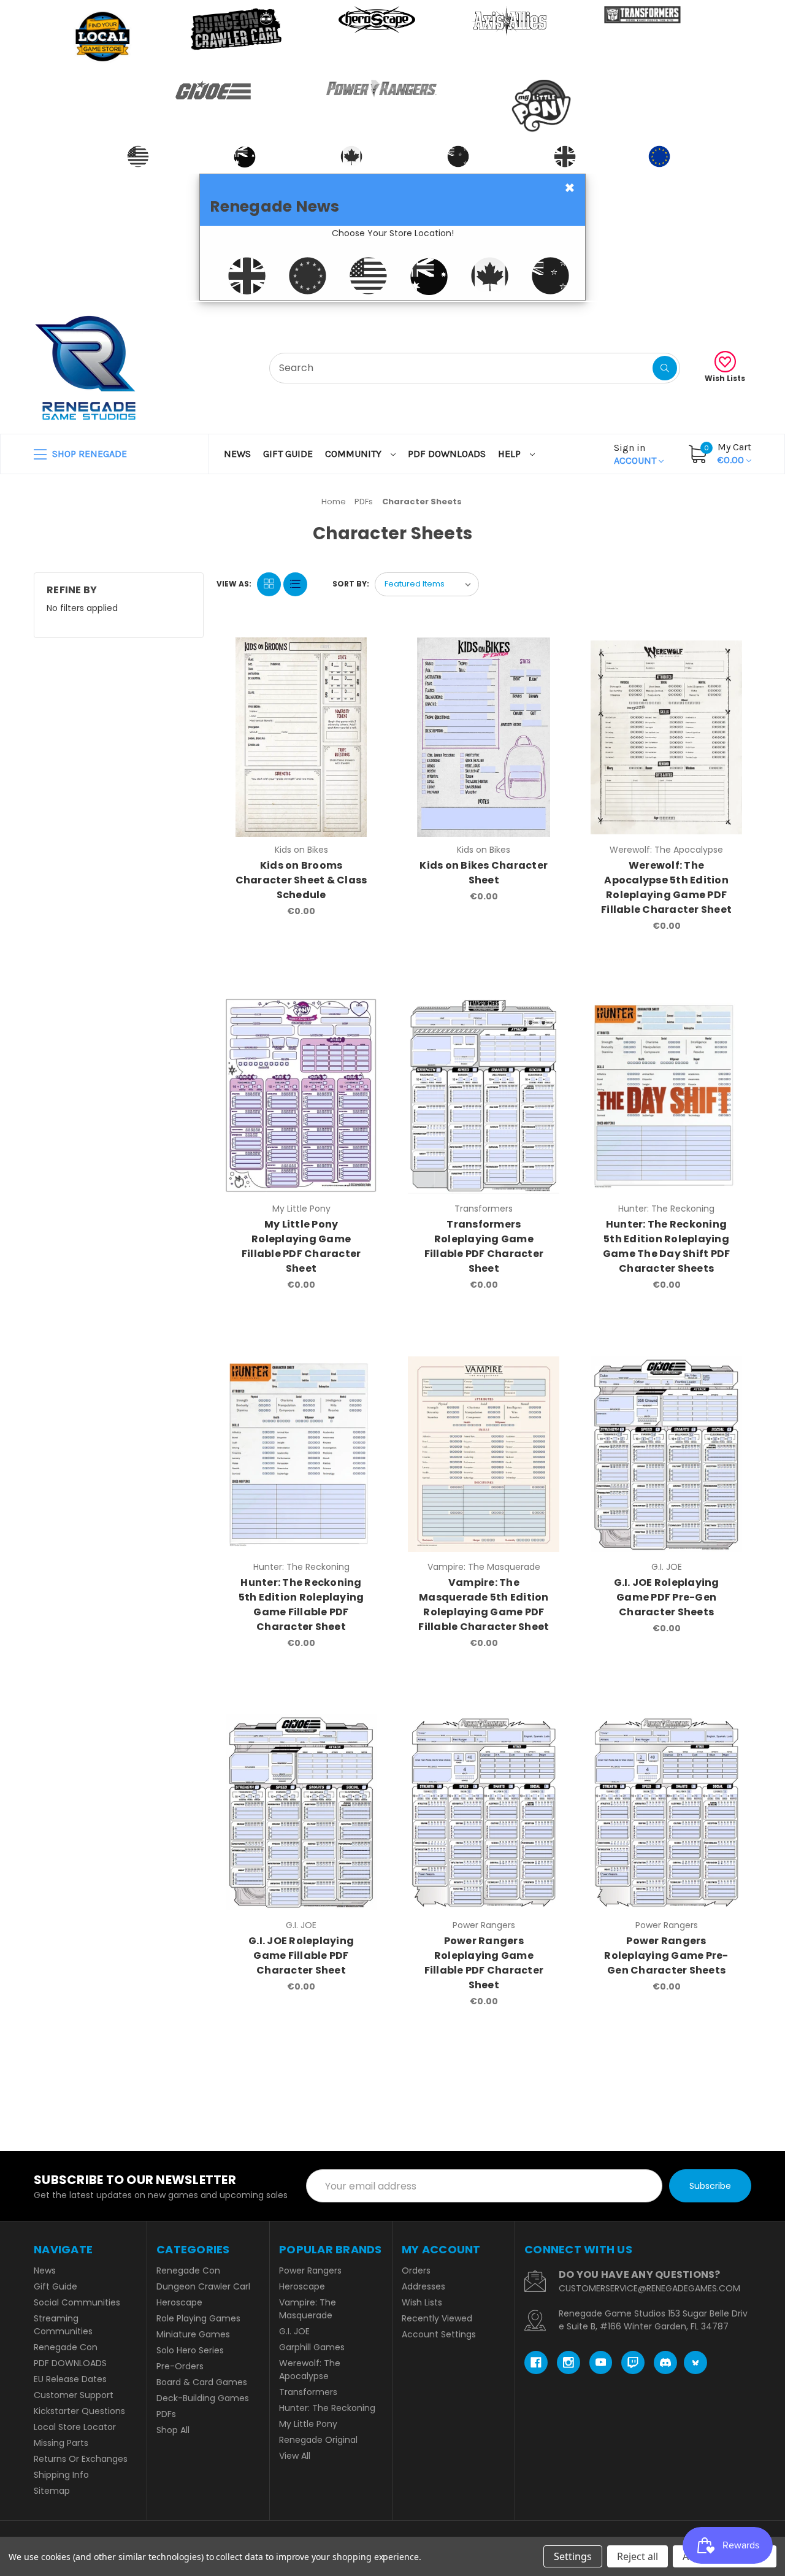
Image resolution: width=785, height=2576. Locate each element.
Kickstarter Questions (79, 2411)
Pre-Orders (180, 2366)
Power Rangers (310, 2270)
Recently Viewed (437, 2318)
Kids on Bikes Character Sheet (484, 873)
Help (511, 454)
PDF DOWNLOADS (447, 454)
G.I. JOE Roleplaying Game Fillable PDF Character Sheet (301, 1955)
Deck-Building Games (203, 2398)
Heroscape (179, 2302)
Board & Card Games (202, 2382)
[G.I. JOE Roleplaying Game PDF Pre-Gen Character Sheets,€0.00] (666, 1454)
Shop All (173, 2430)
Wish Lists (725, 378)
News (237, 454)
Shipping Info (61, 2475)
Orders (416, 2270)
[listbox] (427, 584)
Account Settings (439, 2334)
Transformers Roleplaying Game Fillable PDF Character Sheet (484, 1246)
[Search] (665, 368)
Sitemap (52, 2491)
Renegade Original (318, 2440)
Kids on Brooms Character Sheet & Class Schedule (301, 880)
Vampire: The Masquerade (308, 2309)
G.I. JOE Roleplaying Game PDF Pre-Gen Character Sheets (667, 1597)
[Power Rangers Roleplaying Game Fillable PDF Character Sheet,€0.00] (484, 1813)
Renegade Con (66, 2347)
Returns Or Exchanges (81, 2459)
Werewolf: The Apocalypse (310, 2370)
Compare (362, 650)
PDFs (166, 2414)
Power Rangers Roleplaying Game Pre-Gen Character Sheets (666, 1955)
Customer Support (74, 2395)
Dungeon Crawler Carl (203, 2286)
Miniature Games (193, 2334)
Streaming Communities (63, 2325)
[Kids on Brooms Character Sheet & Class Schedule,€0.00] (301, 737)
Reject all (638, 2556)
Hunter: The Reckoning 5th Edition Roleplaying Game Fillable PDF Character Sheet (301, 1605)
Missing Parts (61, 2443)
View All (295, 2456)
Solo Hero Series (190, 2350)
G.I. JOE (294, 2331)
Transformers (308, 2392)
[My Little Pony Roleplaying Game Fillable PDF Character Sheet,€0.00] (301, 1095)
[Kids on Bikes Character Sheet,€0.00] (484, 737)
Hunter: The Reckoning (327, 2408)
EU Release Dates (70, 2379)
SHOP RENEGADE (88, 454)
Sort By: (351, 584)
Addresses (423, 2286)
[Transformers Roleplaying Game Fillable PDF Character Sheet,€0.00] (484, 1095)
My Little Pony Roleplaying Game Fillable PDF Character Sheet (301, 1246)
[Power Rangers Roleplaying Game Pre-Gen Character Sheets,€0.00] (666, 1813)
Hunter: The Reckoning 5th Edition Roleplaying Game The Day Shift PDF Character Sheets (667, 1246)
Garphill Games (312, 2347)
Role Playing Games (198, 2318)
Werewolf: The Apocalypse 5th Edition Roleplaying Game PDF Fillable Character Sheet (666, 887)
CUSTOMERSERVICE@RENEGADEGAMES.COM (649, 2288)
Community (354, 454)
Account (636, 454)
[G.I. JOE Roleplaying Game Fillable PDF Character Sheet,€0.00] (301, 1813)
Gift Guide (288, 454)
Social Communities (77, 2302)
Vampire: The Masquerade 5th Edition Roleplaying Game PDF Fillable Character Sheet (484, 1605)
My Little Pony (308, 2424)
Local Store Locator (75, 2427)
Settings (573, 2556)
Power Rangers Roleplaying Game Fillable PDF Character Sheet (484, 1963)
